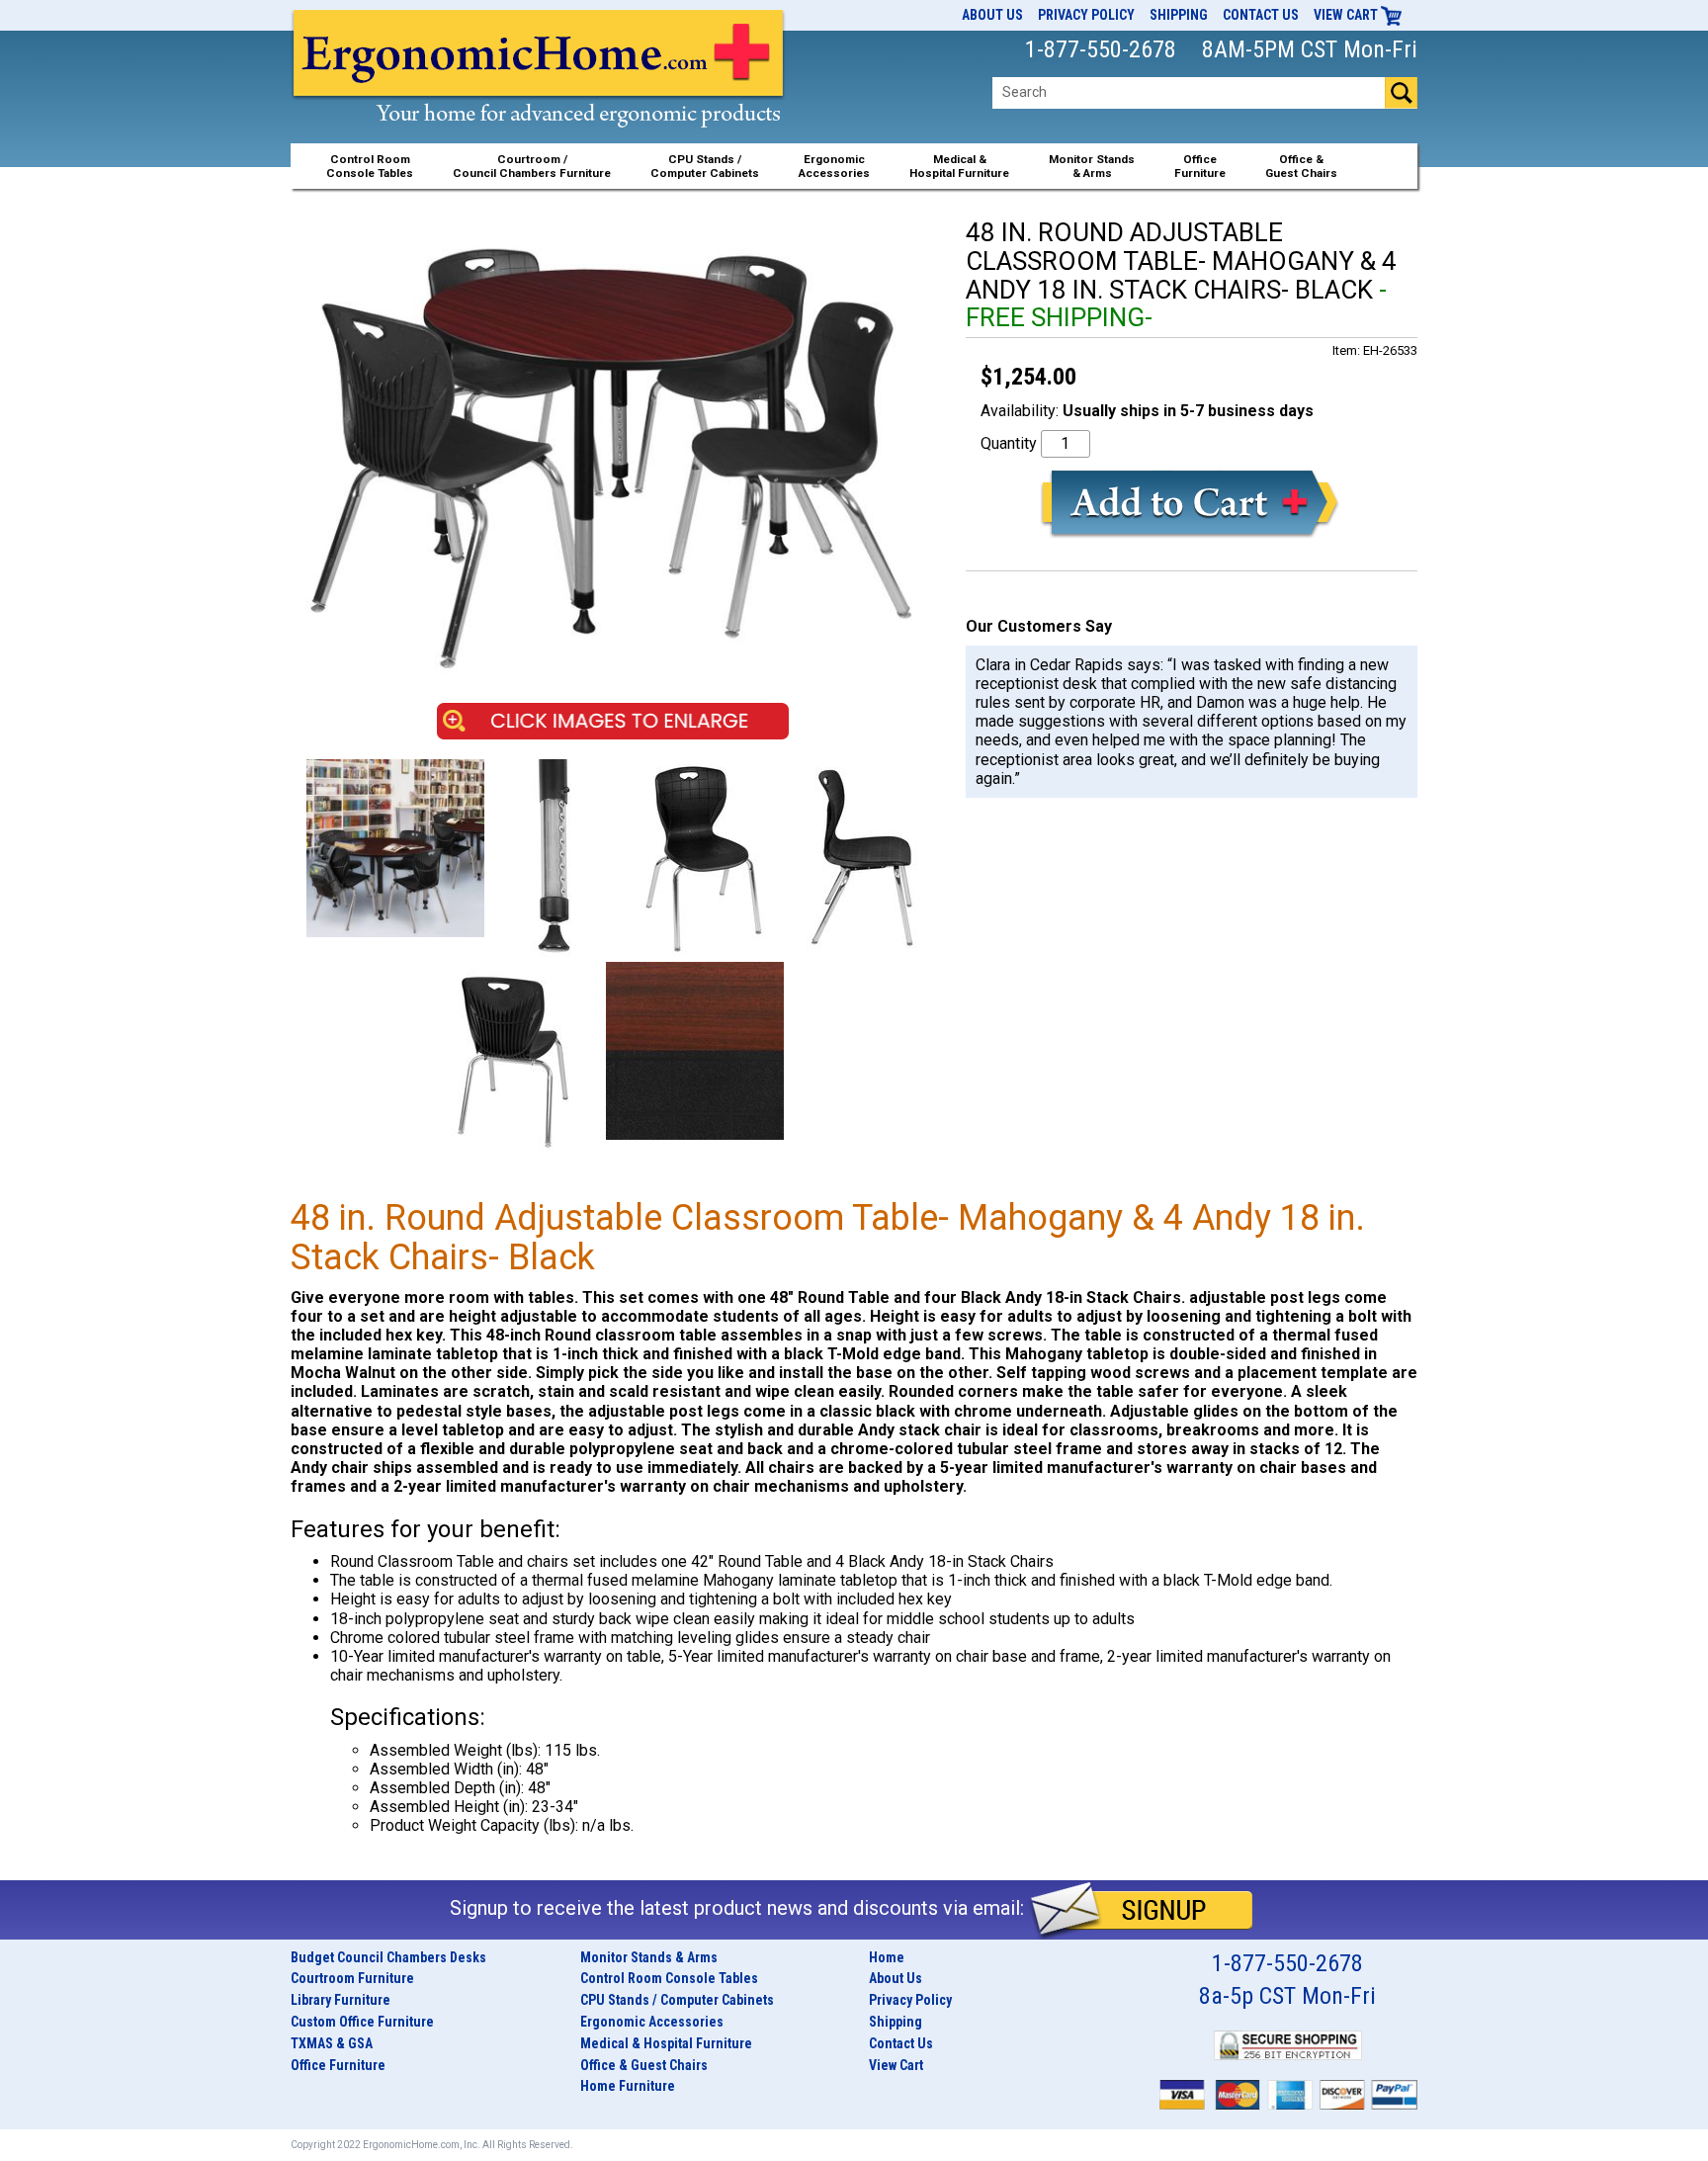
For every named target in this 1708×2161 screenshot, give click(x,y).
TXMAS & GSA (332, 2043)
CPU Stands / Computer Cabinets (705, 166)
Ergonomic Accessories (652, 2022)
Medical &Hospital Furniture (959, 166)
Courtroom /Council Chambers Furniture (532, 166)
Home (887, 1957)
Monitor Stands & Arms (649, 1957)
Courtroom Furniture (352, 1978)
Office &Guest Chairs (1301, 166)
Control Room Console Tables (669, 1978)
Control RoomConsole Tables (370, 166)
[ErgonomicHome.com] (539, 90)
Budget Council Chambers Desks (388, 1957)
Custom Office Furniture (362, 2022)
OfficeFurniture (1200, 166)
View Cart (1347, 15)
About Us (992, 15)
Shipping (1179, 15)
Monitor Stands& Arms (1092, 166)
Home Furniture (628, 2086)
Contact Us (1261, 15)
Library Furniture (341, 2000)
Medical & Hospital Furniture (666, 2043)
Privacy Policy (1086, 15)
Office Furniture (338, 2065)
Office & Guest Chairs (644, 2065)
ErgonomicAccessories (834, 166)
